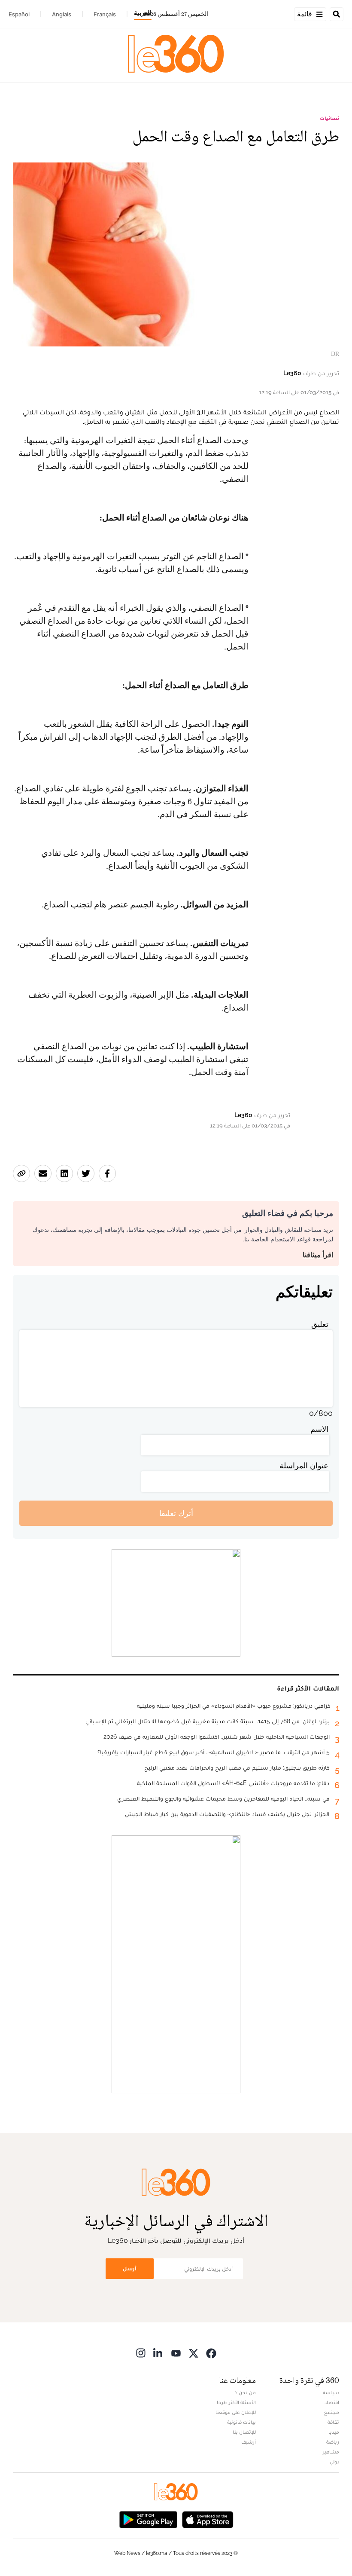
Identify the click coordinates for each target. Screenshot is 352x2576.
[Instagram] (141, 2353)
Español (19, 14)
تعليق (320, 1324)
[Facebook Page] (211, 2353)
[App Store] (208, 2519)
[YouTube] (176, 2353)
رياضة (333, 2442)
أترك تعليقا (176, 1513)
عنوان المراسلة (304, 1466)
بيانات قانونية (241, 2422)
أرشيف (249, 2442)
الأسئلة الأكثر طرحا (236, 2402)
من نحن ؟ (246, 2392)
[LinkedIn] (158, 2353)
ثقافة (333, 2422)
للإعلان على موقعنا (236, 2412)
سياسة (331, 2392)
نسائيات (329, 118)
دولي (334, 2462)
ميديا (334, 2432)
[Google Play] (148, 2519)
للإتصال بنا (244, 2432)
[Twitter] (194, 2353)
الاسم (319, 1429)
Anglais (62, 14)
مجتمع (332, 2412)
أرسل (130, 2268)
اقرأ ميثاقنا (318, 1255)
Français (105, 14)
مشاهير (331, 2452)
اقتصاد (332, 2402)
